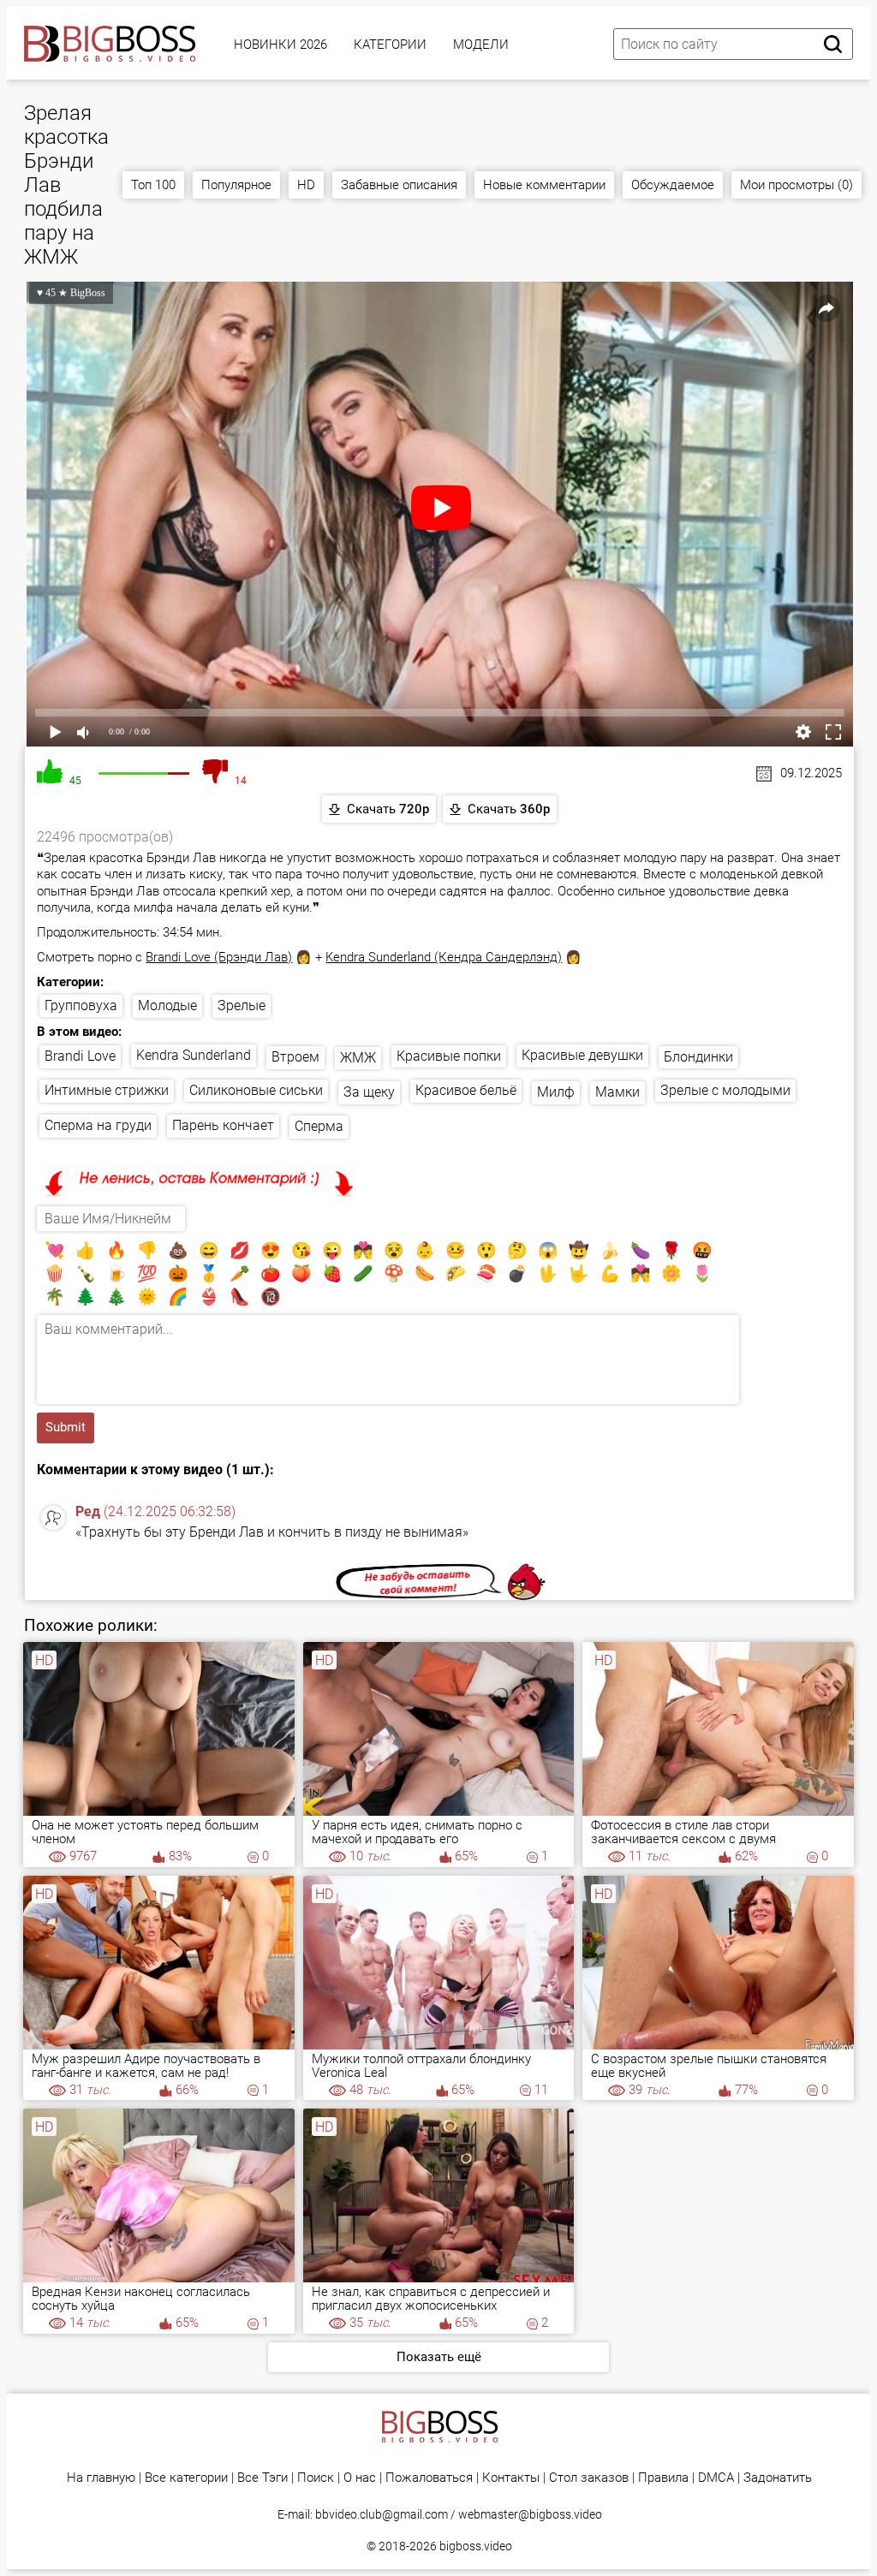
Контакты (511, 2478)
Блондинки (698, 1057)
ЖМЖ (358, 1058)
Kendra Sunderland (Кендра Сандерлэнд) (444, 957)
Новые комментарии (544, 185)
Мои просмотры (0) (796, 185)
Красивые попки (449, 1056)
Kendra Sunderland (194, 1055)
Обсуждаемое (673, 185)
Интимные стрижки (107, 1090)
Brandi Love (80, 1056)
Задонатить (778, 2478)
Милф (556, 1092)
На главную (101, 2478)
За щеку (369, 1092)
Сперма (319, 1126)
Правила (663, 2478)
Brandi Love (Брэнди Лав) (219, 957)
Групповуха (81, 1005)
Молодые (167, 1005)
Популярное (236, 185)
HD (306, 185)
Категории (390, 45)
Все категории (186, 2478)
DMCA (716, 2478)
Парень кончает (223, 1125)
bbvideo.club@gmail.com (382, 2514)
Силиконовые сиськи (256, 1090)
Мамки (617, 1092)
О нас (360, 2478)
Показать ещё (439, 2357)
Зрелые (242, 1005)
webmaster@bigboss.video (530, 2514)
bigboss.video (476, 2546)
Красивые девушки (582, 1055)
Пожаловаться (429, 2478)
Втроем (295, 1057)
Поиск (316, 2478)
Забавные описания (399, 185)
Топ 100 (153, 185)
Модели (481, 45)
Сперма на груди (98, 1125)
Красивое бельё (466, 1090)
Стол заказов (589, 2478)
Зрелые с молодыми (725, 1090)
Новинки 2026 (280, 45)
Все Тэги (263, 2478)
